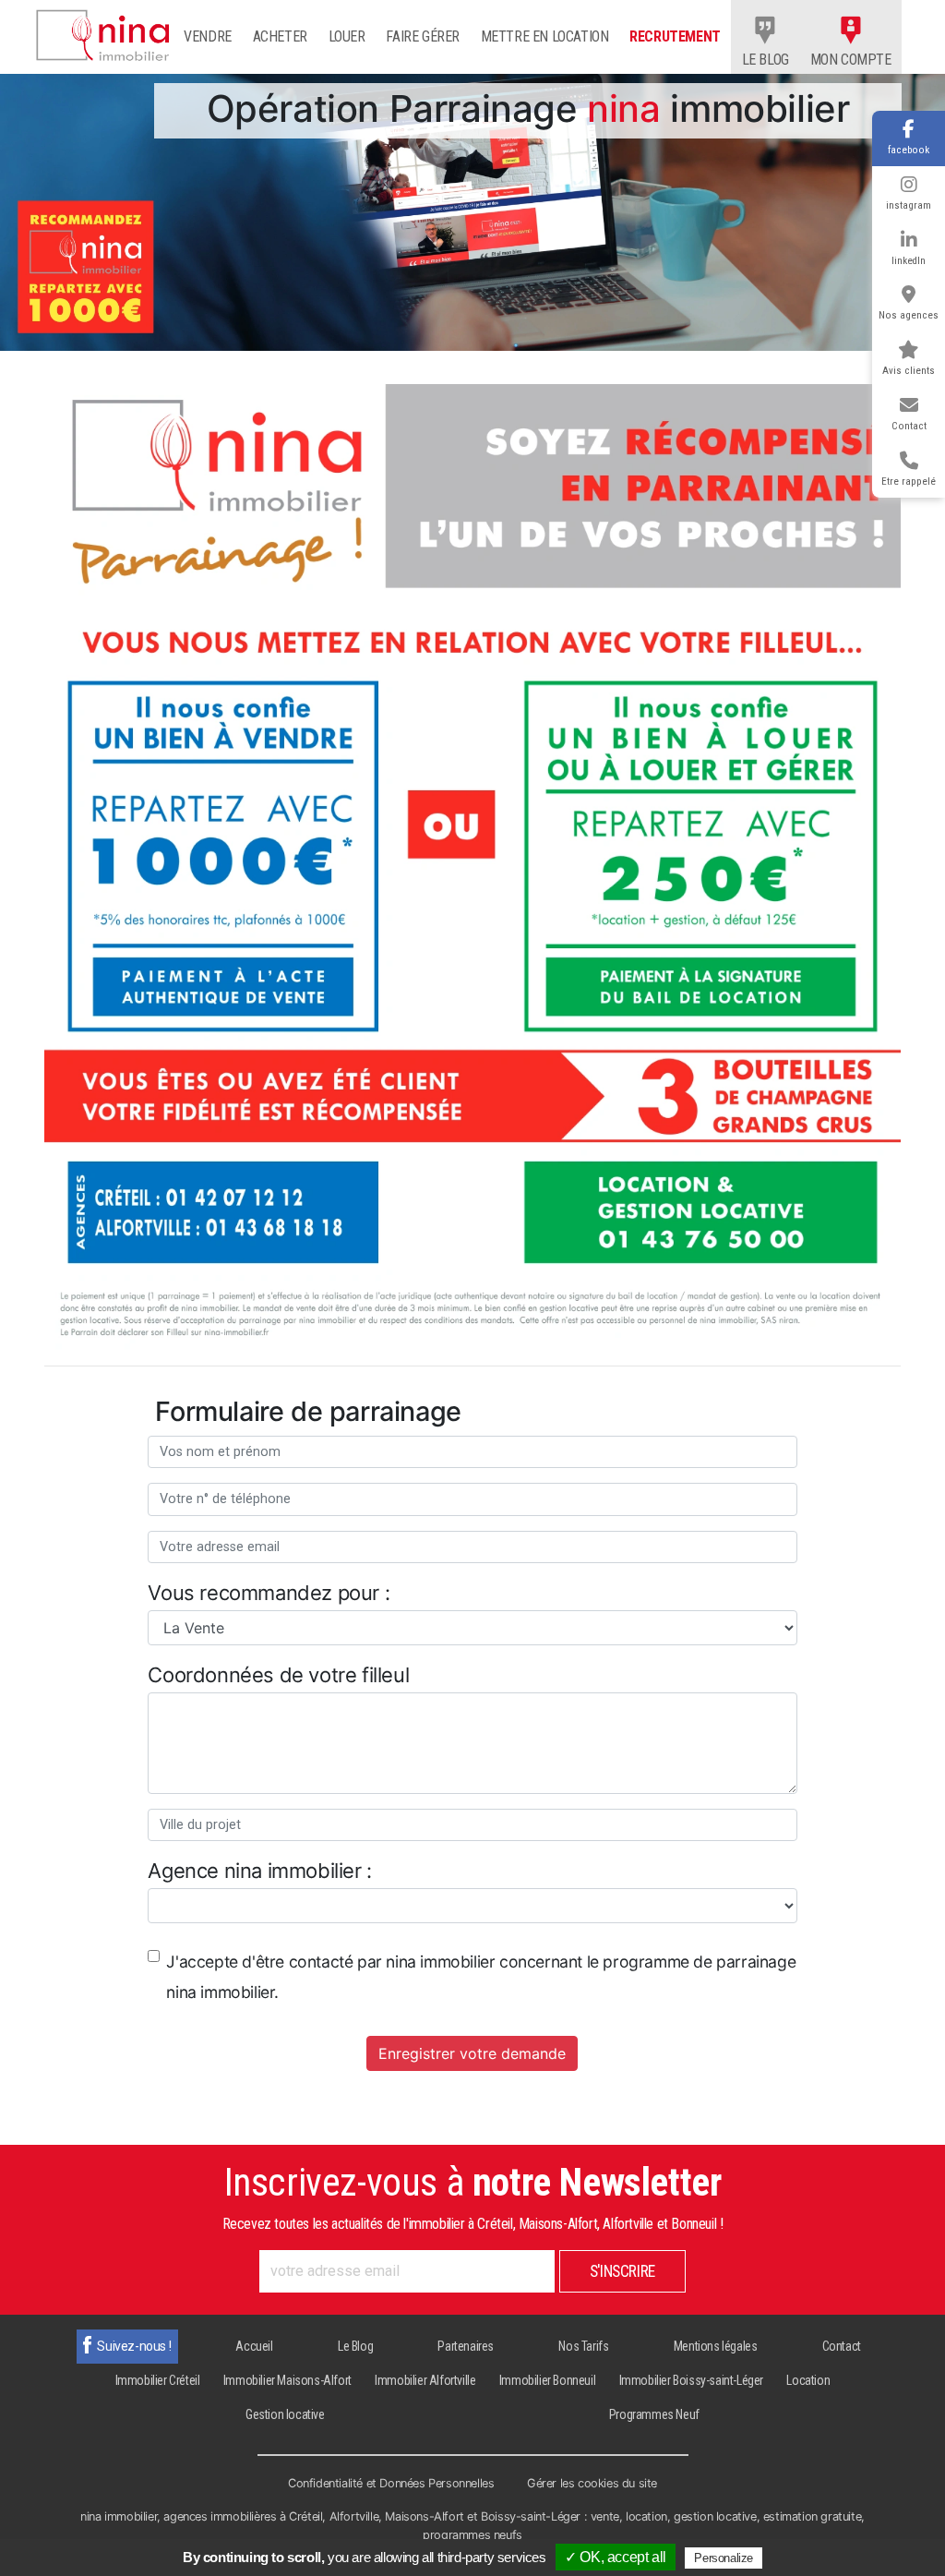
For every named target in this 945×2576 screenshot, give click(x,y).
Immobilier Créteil (158, 2380)
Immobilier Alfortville (425, 2380)
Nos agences (909, 315)
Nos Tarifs (583, 2346)
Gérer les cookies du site (592, 2483)
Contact (909, 426)
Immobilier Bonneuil (547, 2380)
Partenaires (466, 2346)
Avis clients (909, 371)
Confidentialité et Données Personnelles (391, 2483)
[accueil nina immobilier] (108, 31)
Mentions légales (716, 2346)
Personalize (724, 2558)
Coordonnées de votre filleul (278, 1675)
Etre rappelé (909, 481)
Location (808, 2380)
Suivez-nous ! (134, 2346)
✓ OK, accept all (616, 2557)
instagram (909, 205)
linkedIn (909, 261)
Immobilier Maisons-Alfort (287, 2380)
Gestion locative (285, 2414)
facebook (909, 150)
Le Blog (355, 2346)
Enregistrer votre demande (472, 2053)
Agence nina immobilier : (259, 1871)
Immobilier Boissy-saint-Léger (691, 2380)
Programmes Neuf (654, 2414)
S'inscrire (622, 2271)
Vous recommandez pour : (269, 1593)
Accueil (254, 2346)
